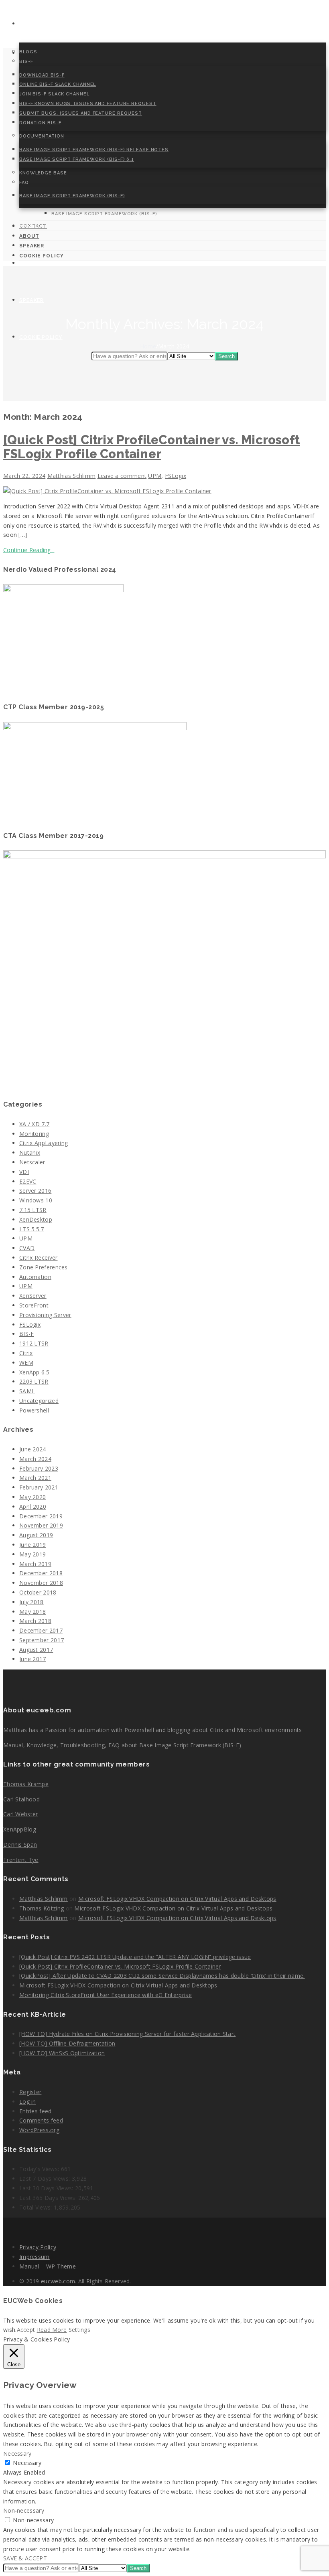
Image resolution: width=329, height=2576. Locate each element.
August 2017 (36, 1650)
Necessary (27, 2463)
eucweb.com (58, 2281)
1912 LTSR (34, 1343)
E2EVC (28, 1181)
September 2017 (42, 1640)
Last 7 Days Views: (46, 2178)
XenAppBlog (20, 1829)
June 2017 (33, 1659)
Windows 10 (36, 1200)
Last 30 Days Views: (47, 2188)
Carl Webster (21, 1814)
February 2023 (39, 1468)
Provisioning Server (45, 1315)
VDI (24, 1172)
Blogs (28, 52)
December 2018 (41, 1573)
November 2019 (41, 1525)
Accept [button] (26, 2330)
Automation (35, 1277)
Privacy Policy (38, 2247)
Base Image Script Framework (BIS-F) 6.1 (77, 159)
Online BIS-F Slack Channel (58, 84)
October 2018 (38, 1592)
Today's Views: (40, 2169)
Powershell (34, 1410)
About (30, 263)
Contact (34, 226)
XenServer (33, 1296)
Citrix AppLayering (44, 1143)
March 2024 (35, 1459)
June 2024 (33, 1449)
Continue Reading (29, 550)
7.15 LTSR (33, 1210)
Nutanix (30, 1152)
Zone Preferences (44, 1267)
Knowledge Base (43, 173)
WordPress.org (39, 2130)
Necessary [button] (17, 2454)
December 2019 (41, 1516)
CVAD (27, 1248)
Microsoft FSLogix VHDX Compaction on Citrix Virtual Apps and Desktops (177, 1899)
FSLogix (176, 476)
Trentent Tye (21, 1860)
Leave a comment (122, 476)
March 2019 (35, 1564)
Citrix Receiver (39, 1258)
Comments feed (41, 2120)
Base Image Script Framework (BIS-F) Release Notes (94, 150)
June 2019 (33, 1545)
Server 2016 (35, 1191)
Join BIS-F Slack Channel (54, 94)
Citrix (26, 1353)
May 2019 (32, 1554)
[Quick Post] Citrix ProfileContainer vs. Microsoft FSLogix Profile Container (151, 447)
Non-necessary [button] (24, 2510)
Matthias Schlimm (72, 476)
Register (30, 2092)
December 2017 (41, 1630)
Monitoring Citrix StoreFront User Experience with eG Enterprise (106, 1995)
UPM (155, 476)
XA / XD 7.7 (34, 1124)
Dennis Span (20, 1844)
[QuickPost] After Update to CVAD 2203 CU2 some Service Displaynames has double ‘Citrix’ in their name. (162, 1976)
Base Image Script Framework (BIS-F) (72, 196)
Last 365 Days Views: (49, 2198)
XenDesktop (36, 1219)
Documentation (42, 136)
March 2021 (35, 1478)
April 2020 (33, 1507)
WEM (26, 1363)
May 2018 (32, 1612)
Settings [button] (79, 2330)
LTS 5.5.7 (32, 1229)
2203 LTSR (34, 1381)
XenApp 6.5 (34, 1372)
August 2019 (36, 1535)
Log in (28, 2101)
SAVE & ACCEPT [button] (25, 2558)
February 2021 (39, 1487)
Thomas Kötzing (42, 1908)
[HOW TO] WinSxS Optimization (62, 2053)
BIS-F (27, 1334)
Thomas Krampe (26, 1784)
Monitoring (34, 1134)
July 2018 (31, 1602)
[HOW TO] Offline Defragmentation (67, 2043)
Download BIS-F (42, 75)
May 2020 (32, 1497)
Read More (52, 2330)
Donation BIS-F (40, 123)
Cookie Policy (41, 337)
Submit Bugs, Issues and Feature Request (81, 113)
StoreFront (34, 1305)
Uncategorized (39, 1401)
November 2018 (41, 1583)
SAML (27, 1391)
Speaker (31, 300)
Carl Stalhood (21, 1799)
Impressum (35, 2257)
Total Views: (37, 2207)
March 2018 (35, 1621)
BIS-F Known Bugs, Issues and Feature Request (88, 104)
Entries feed (36, 2111)
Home (27, 24)
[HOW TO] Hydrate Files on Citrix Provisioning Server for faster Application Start (127, 2034)
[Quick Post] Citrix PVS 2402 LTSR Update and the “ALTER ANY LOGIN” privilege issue (135, 1957)
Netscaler (32, 1162)
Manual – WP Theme (48, 2266)
